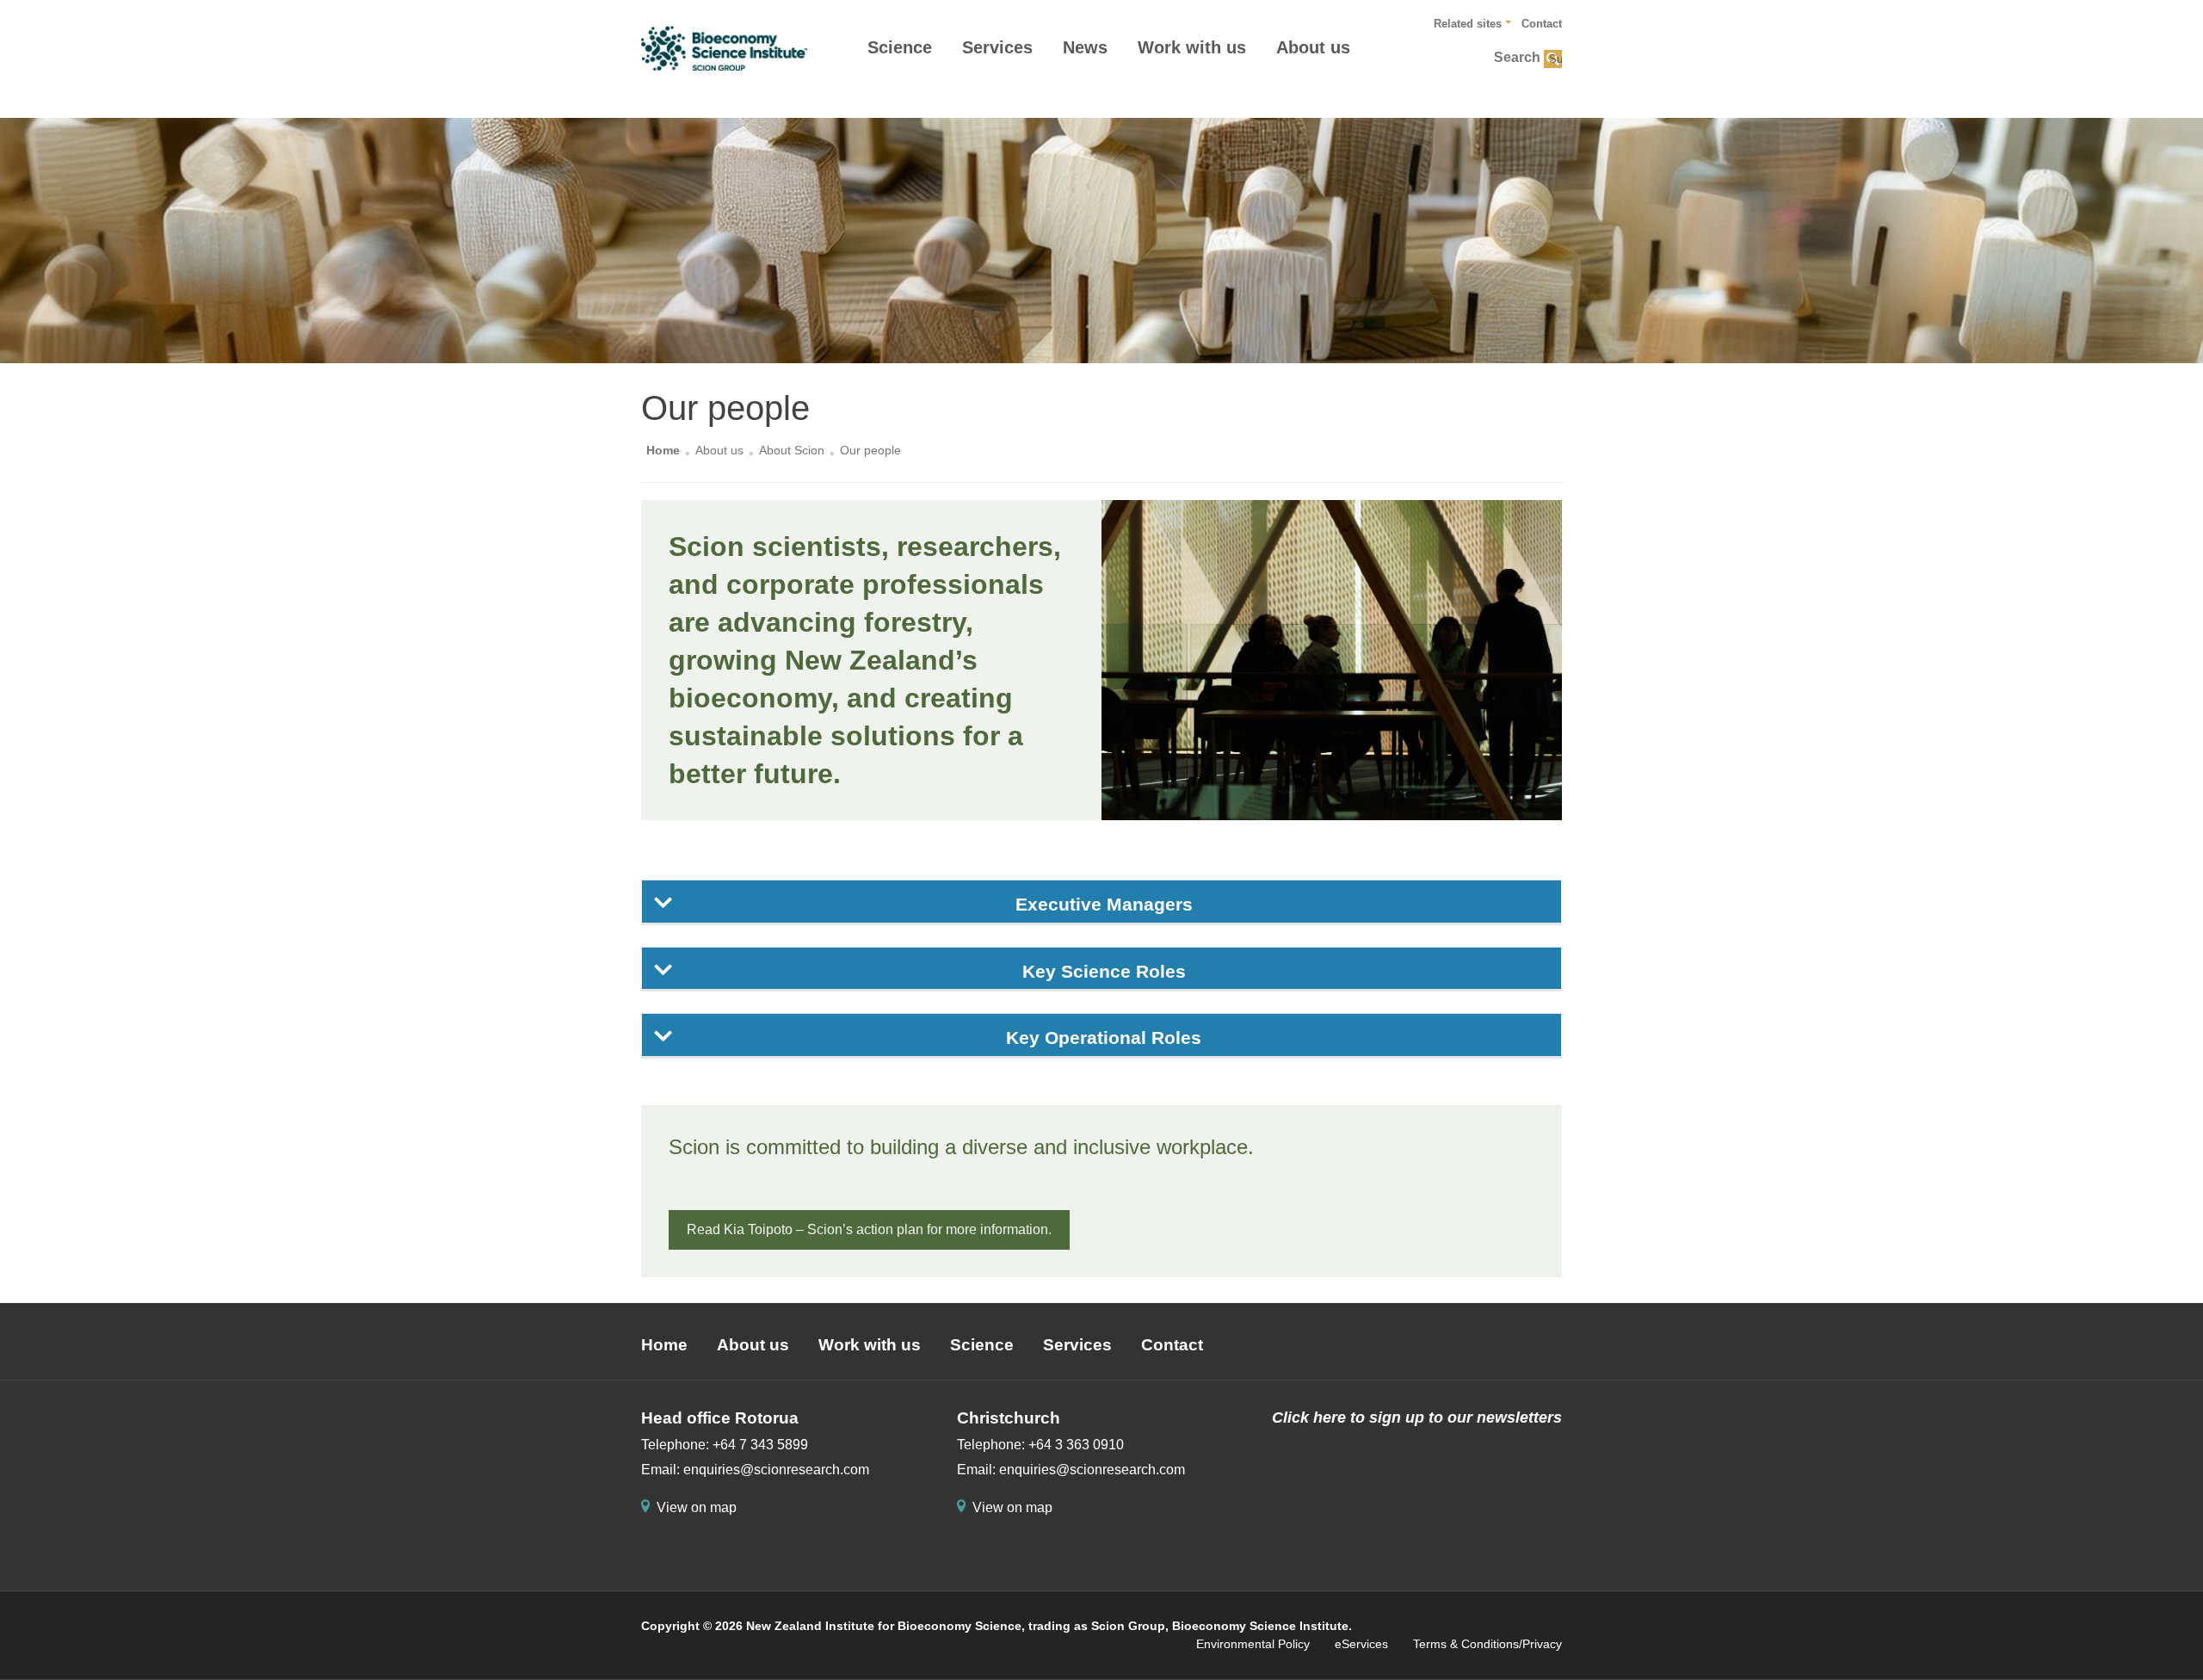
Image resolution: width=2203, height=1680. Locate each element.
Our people (870, 450)
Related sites (1468, 24)
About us (1313, 47)
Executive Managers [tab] (1104, 904)
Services (997, 47)
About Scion (792, 450)
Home (663, 450)
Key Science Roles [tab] (1104, 971)
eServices (1361, 1644)
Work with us (1192, 47)
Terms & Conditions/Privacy (1487, 1644)
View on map (697, 1507)
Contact (1542, 24)
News (1085, 47)
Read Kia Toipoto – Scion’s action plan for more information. (869, 1229)
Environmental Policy (1253, 1644)
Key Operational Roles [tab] (1104, 1038)
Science (900, 47)
